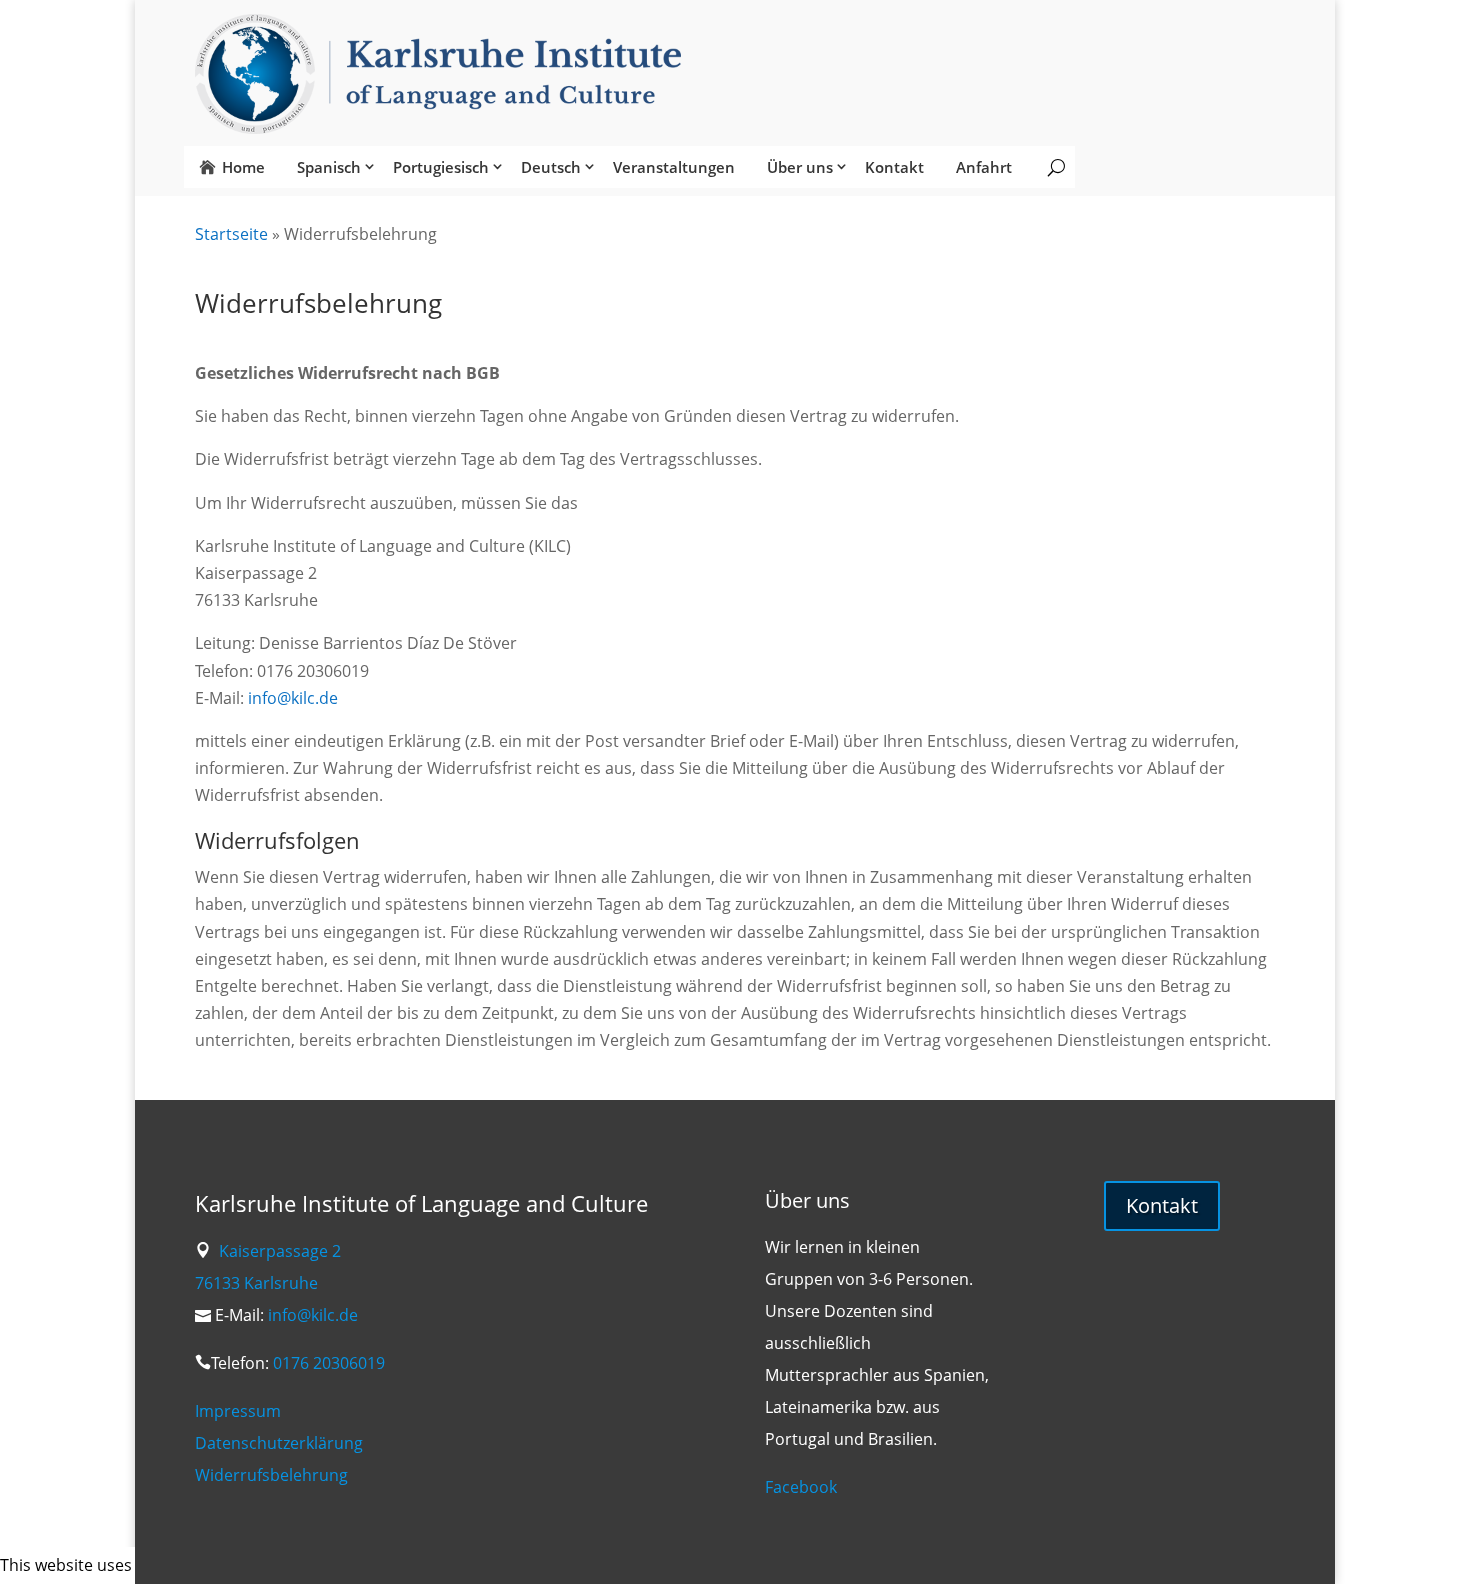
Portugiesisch (441, 167)
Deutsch (551, 167)
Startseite (231, 234)
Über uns (800, 167)
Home (243, 167)
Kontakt (894, 167)
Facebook (801, 1487)
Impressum (238, 1411)
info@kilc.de (293, 698)
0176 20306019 (329, 1363)
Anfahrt (984, 167)
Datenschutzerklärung (279, 1443)
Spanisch (329, 167)
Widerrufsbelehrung (271, 1475)
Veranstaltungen (674, 167)
